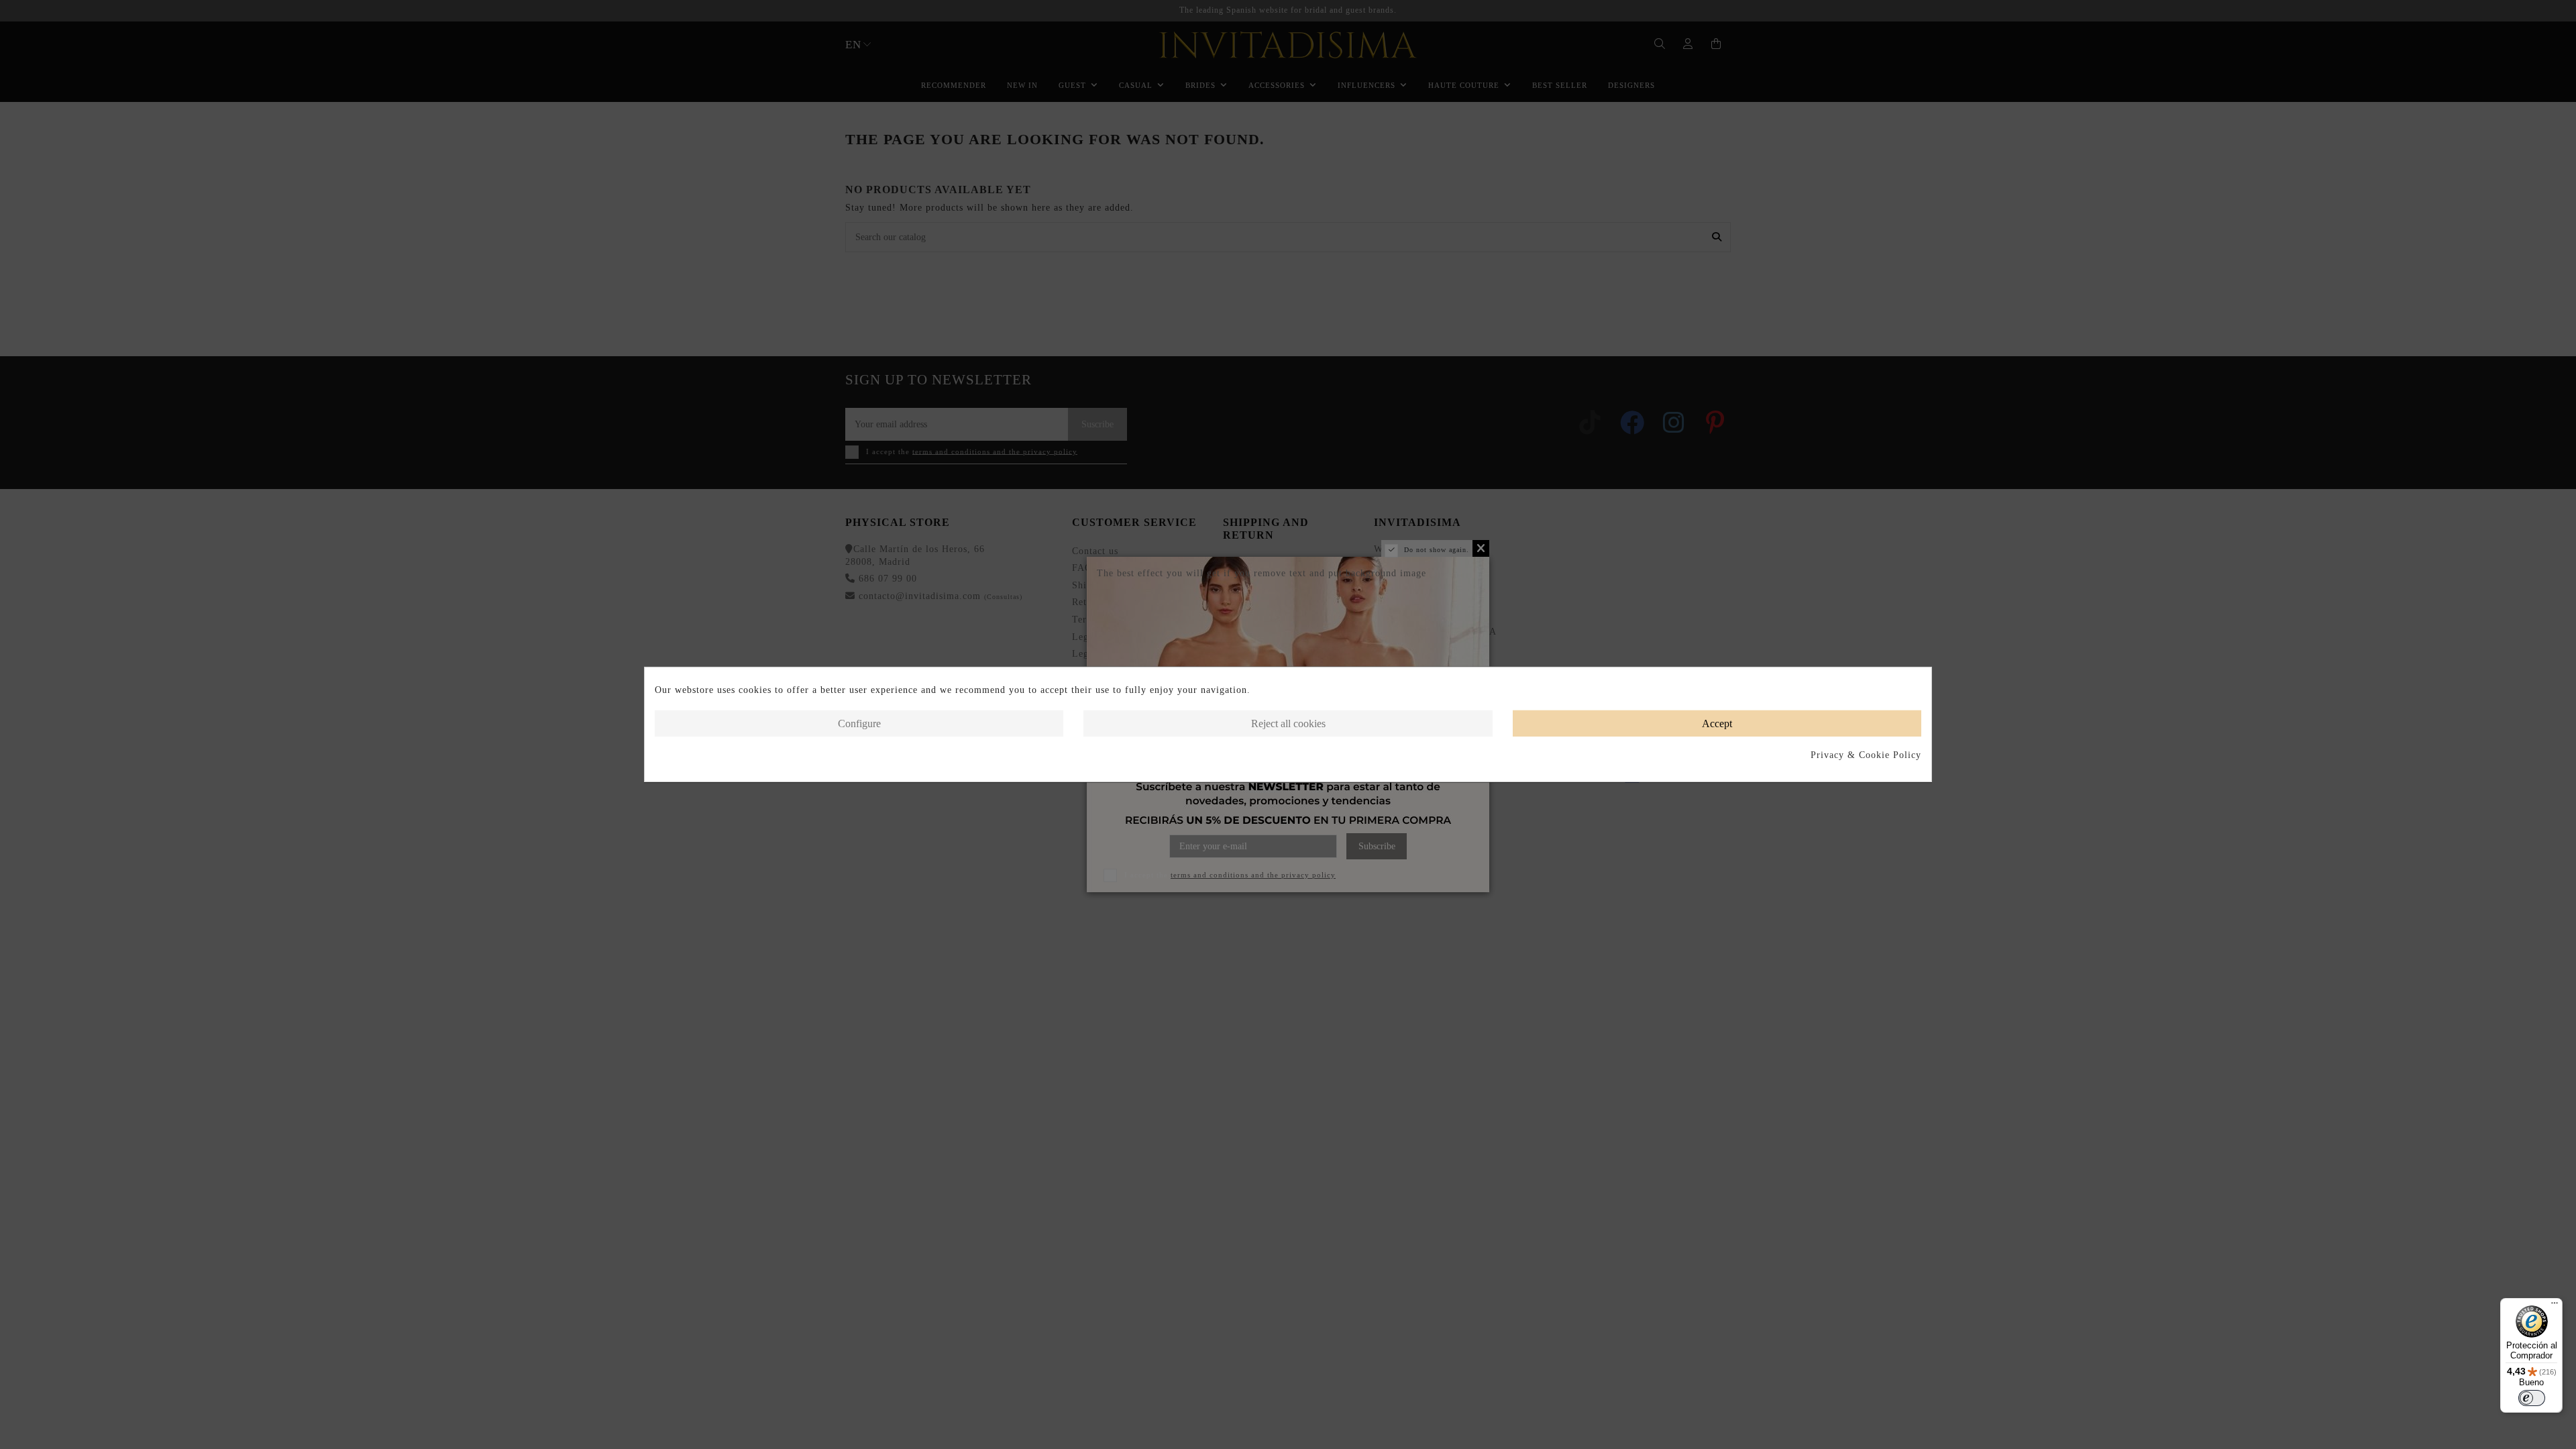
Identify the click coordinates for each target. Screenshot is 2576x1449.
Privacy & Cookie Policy (1866, 755)
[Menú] (2555, 1306)
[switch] (2532, 1398)
